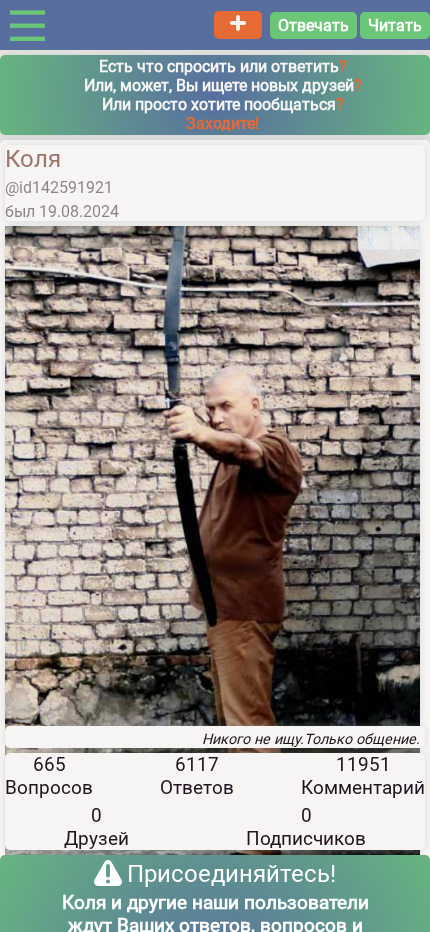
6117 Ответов (197, 776)
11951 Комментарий (363, 776)
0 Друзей (96, 827)
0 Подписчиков (306, 827)
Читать (395, 25)
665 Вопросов (49, 776)
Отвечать (313, 25)
